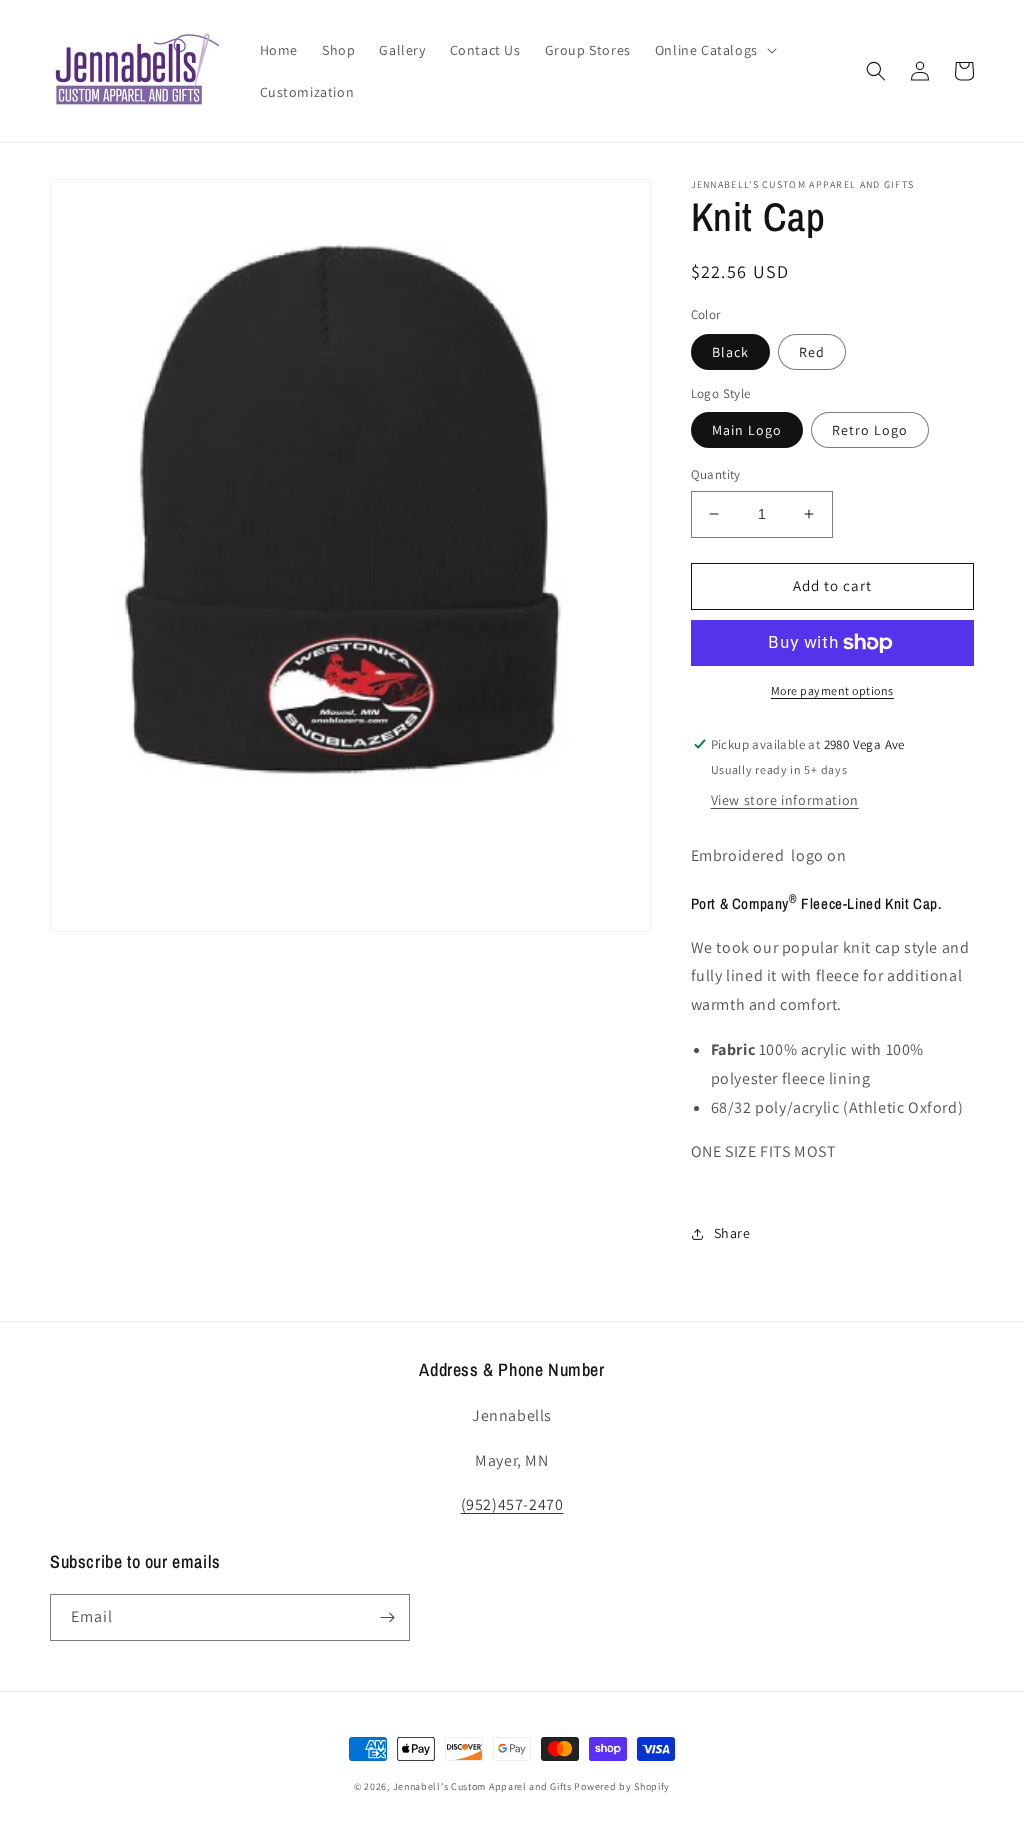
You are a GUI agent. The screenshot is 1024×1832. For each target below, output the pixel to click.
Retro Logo (870, 430)
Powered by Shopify (622, 1786)
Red (812, 352)
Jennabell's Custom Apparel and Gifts (482, 1786)
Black (730, 352)
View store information (785, 800)
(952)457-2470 (512, 1504)
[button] (714, 50)
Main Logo (747, 430)
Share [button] (732, 1233)
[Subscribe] (387, 1617)
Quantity (716, 474)
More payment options (832, 690)
